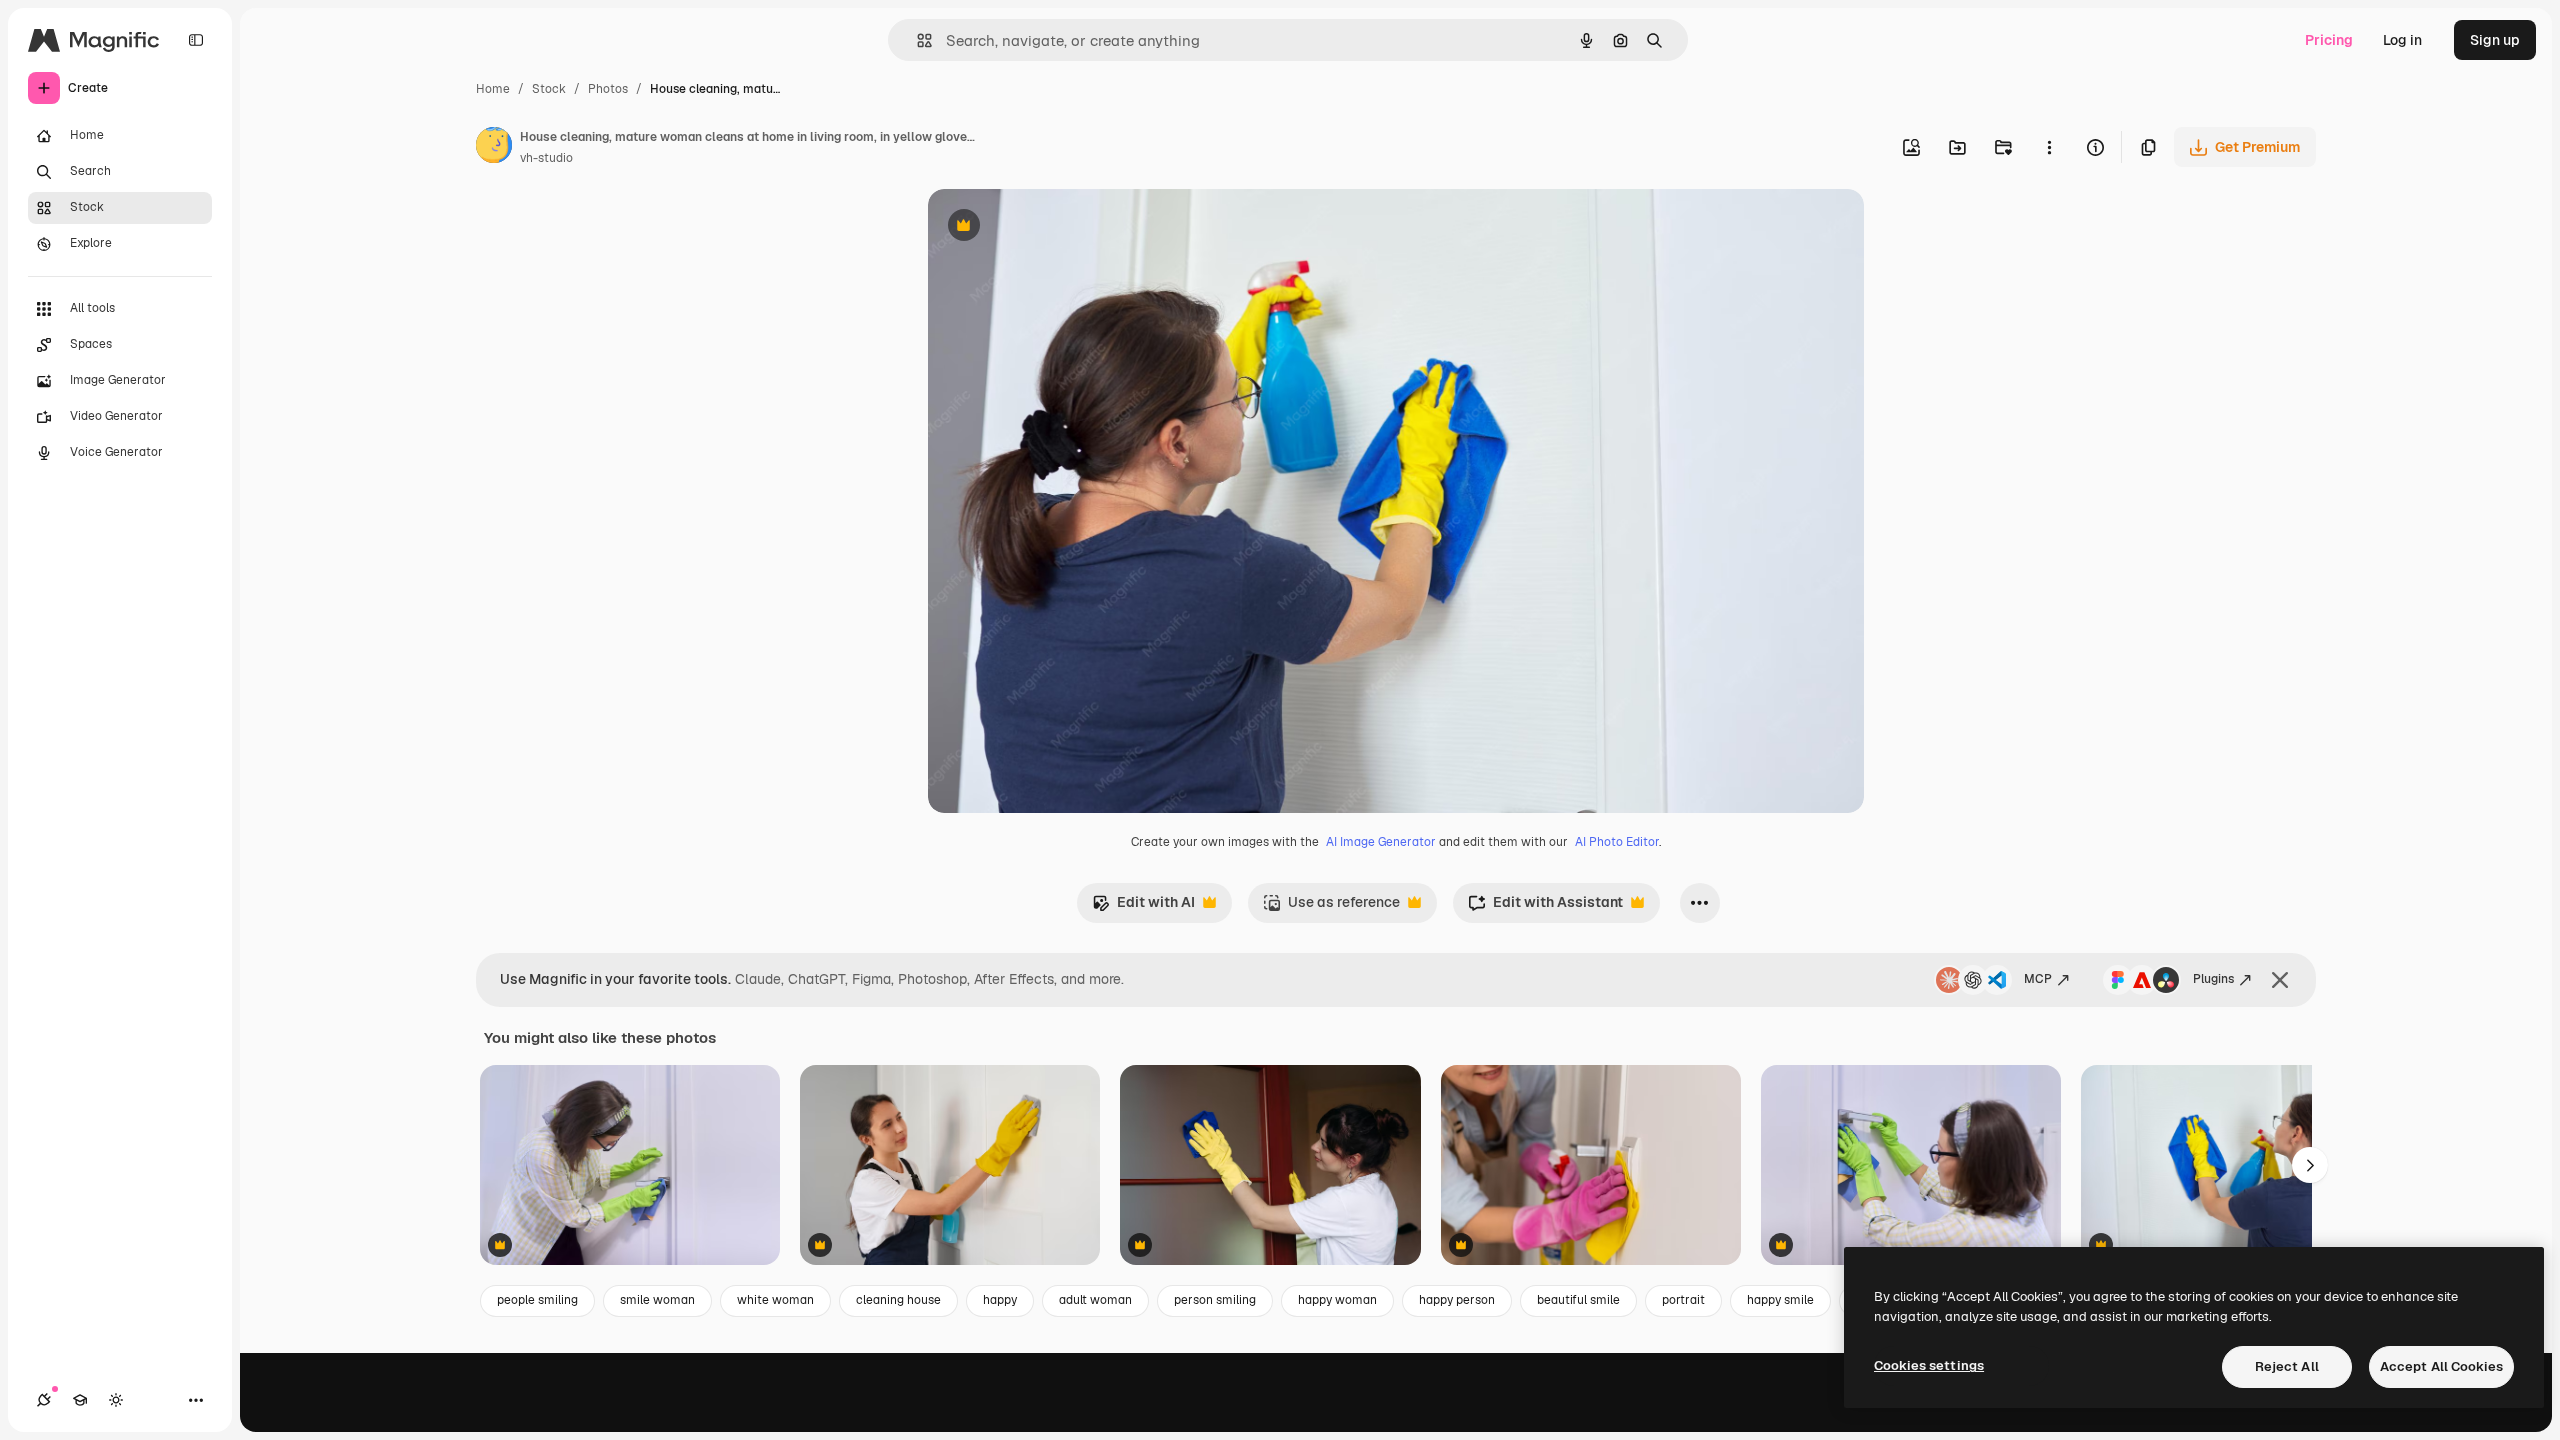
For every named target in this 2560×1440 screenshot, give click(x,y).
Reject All (2287, 1366)
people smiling (537, 1300)
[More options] (2049, 147)
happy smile (1780, 1300)
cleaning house (898, 1300)
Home (493, 89)
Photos (608, 89)
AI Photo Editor (1617, 842)
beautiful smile (1578, 1300)
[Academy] (80, 1400)
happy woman (1337, 1300)
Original (1056, 227)
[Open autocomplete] (916, 40)
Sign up (2495, 40)
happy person (1457, 1300)
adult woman (1095, 1300)
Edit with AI (1143, 907)
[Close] (2280, 980)
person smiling (1215, 1300)
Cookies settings (1929, 1365)
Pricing (2329, 40)
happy (1000, 1300)
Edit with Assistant (1545, 907)
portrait (1683, 1300)
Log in (2402, 40)
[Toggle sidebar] (196, 40)
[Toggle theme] (116, 1400)
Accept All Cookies (2441, 1366)
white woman (775, 1300)
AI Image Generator (1381, 842)
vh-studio (546, 158)
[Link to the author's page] (494, 148)
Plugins (2213, 979)
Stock (549, 89)
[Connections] (44, 1400)
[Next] (2310, 1165)
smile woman (657, 1300)
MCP (2038, 979)
